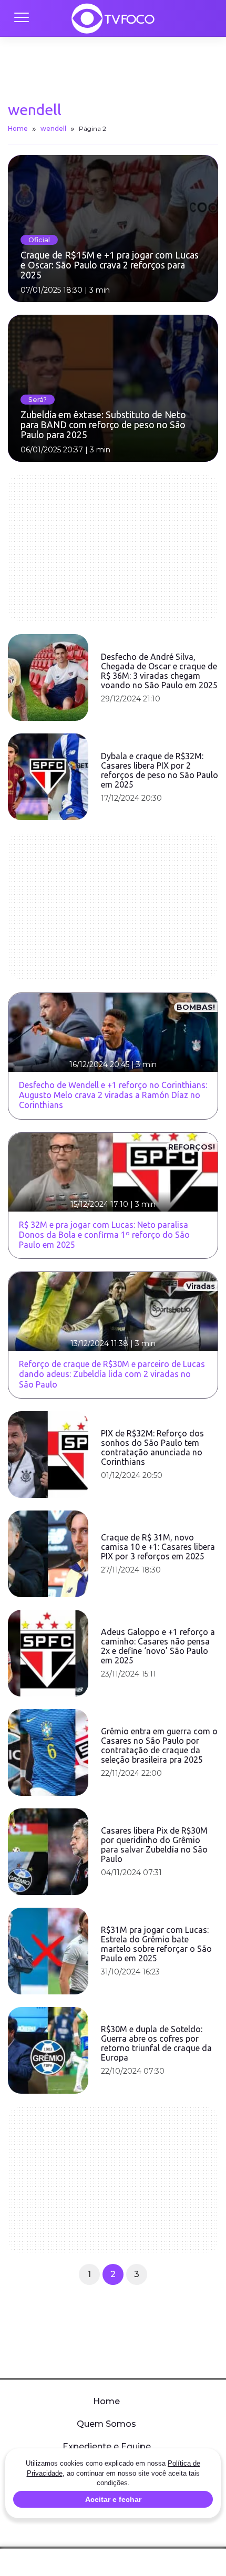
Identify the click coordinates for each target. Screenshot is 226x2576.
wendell (53, 128)
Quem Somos (106, 2424)
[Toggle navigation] (21, 18)
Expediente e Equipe (107, 2446)
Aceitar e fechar (113, 2499)
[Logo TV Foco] (113, 18)
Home (18, 128)
